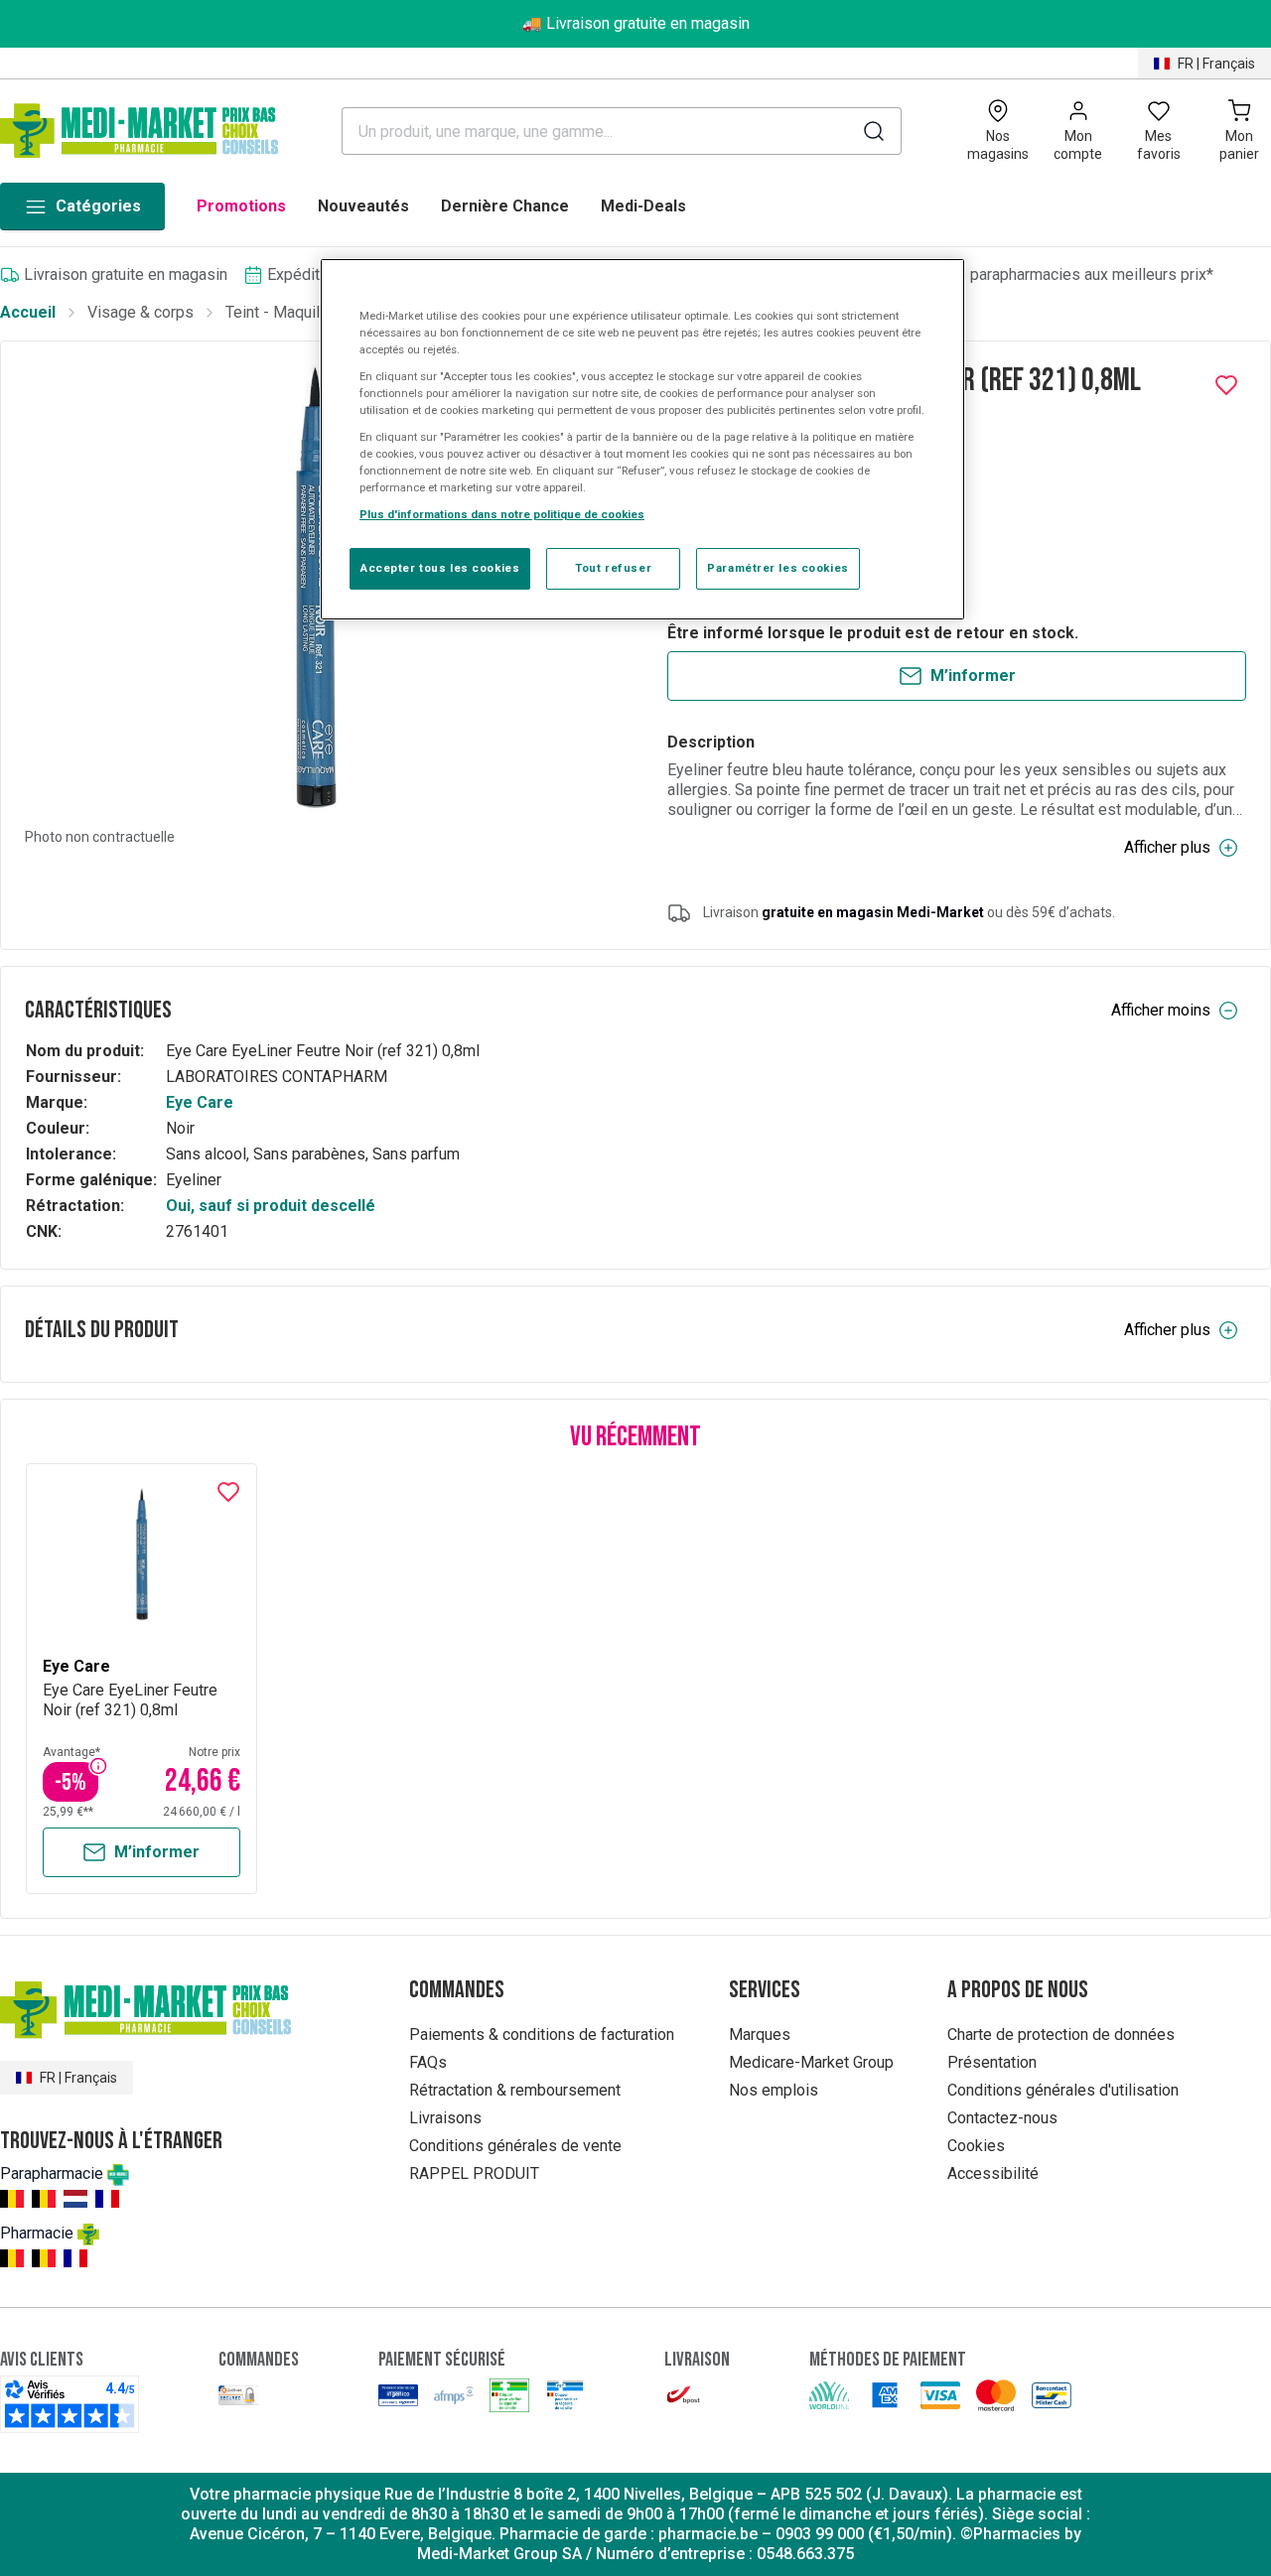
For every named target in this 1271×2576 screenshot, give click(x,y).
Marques (760, 2034)
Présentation (992, 2062)
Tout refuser (613, 568)
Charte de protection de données (1061, 2034)
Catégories (98, 206)
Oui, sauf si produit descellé (271, 1206)
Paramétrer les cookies (778, 568)
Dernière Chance (505, 206)
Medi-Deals (643, 206)
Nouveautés (363, 206)
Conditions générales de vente (515, 2146)
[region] (642, 440)
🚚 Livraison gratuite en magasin (636, 23)
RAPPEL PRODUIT (474, 2173)
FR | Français (1216, 64)
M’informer (973, 676)
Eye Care (200, 1102)
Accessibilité (993, 2173)
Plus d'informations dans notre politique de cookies (502, 514)
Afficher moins (1161, 1010)
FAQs (428, 2062)
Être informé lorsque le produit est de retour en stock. (873, 633)
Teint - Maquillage (287, 312)
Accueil (28, 312)
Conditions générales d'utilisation (1063, 2090)
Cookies (976, 2146)
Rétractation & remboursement (515, 2090)
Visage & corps (141, 312)
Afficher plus (1167, 847)
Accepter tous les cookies (440, 568)
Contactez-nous (1002, 2118)
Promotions (241, 206)
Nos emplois (774, 2090)
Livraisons (445, 2118)
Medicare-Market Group (811, 2062)
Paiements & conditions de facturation (542, 2034)
